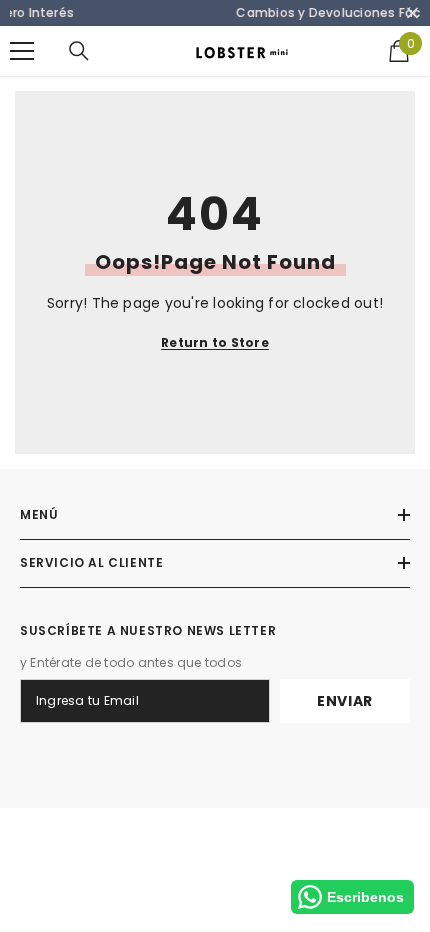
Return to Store (215, 342)
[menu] (22, 51)
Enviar (345, 701)
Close (412, 13)
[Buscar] (79, 51)
